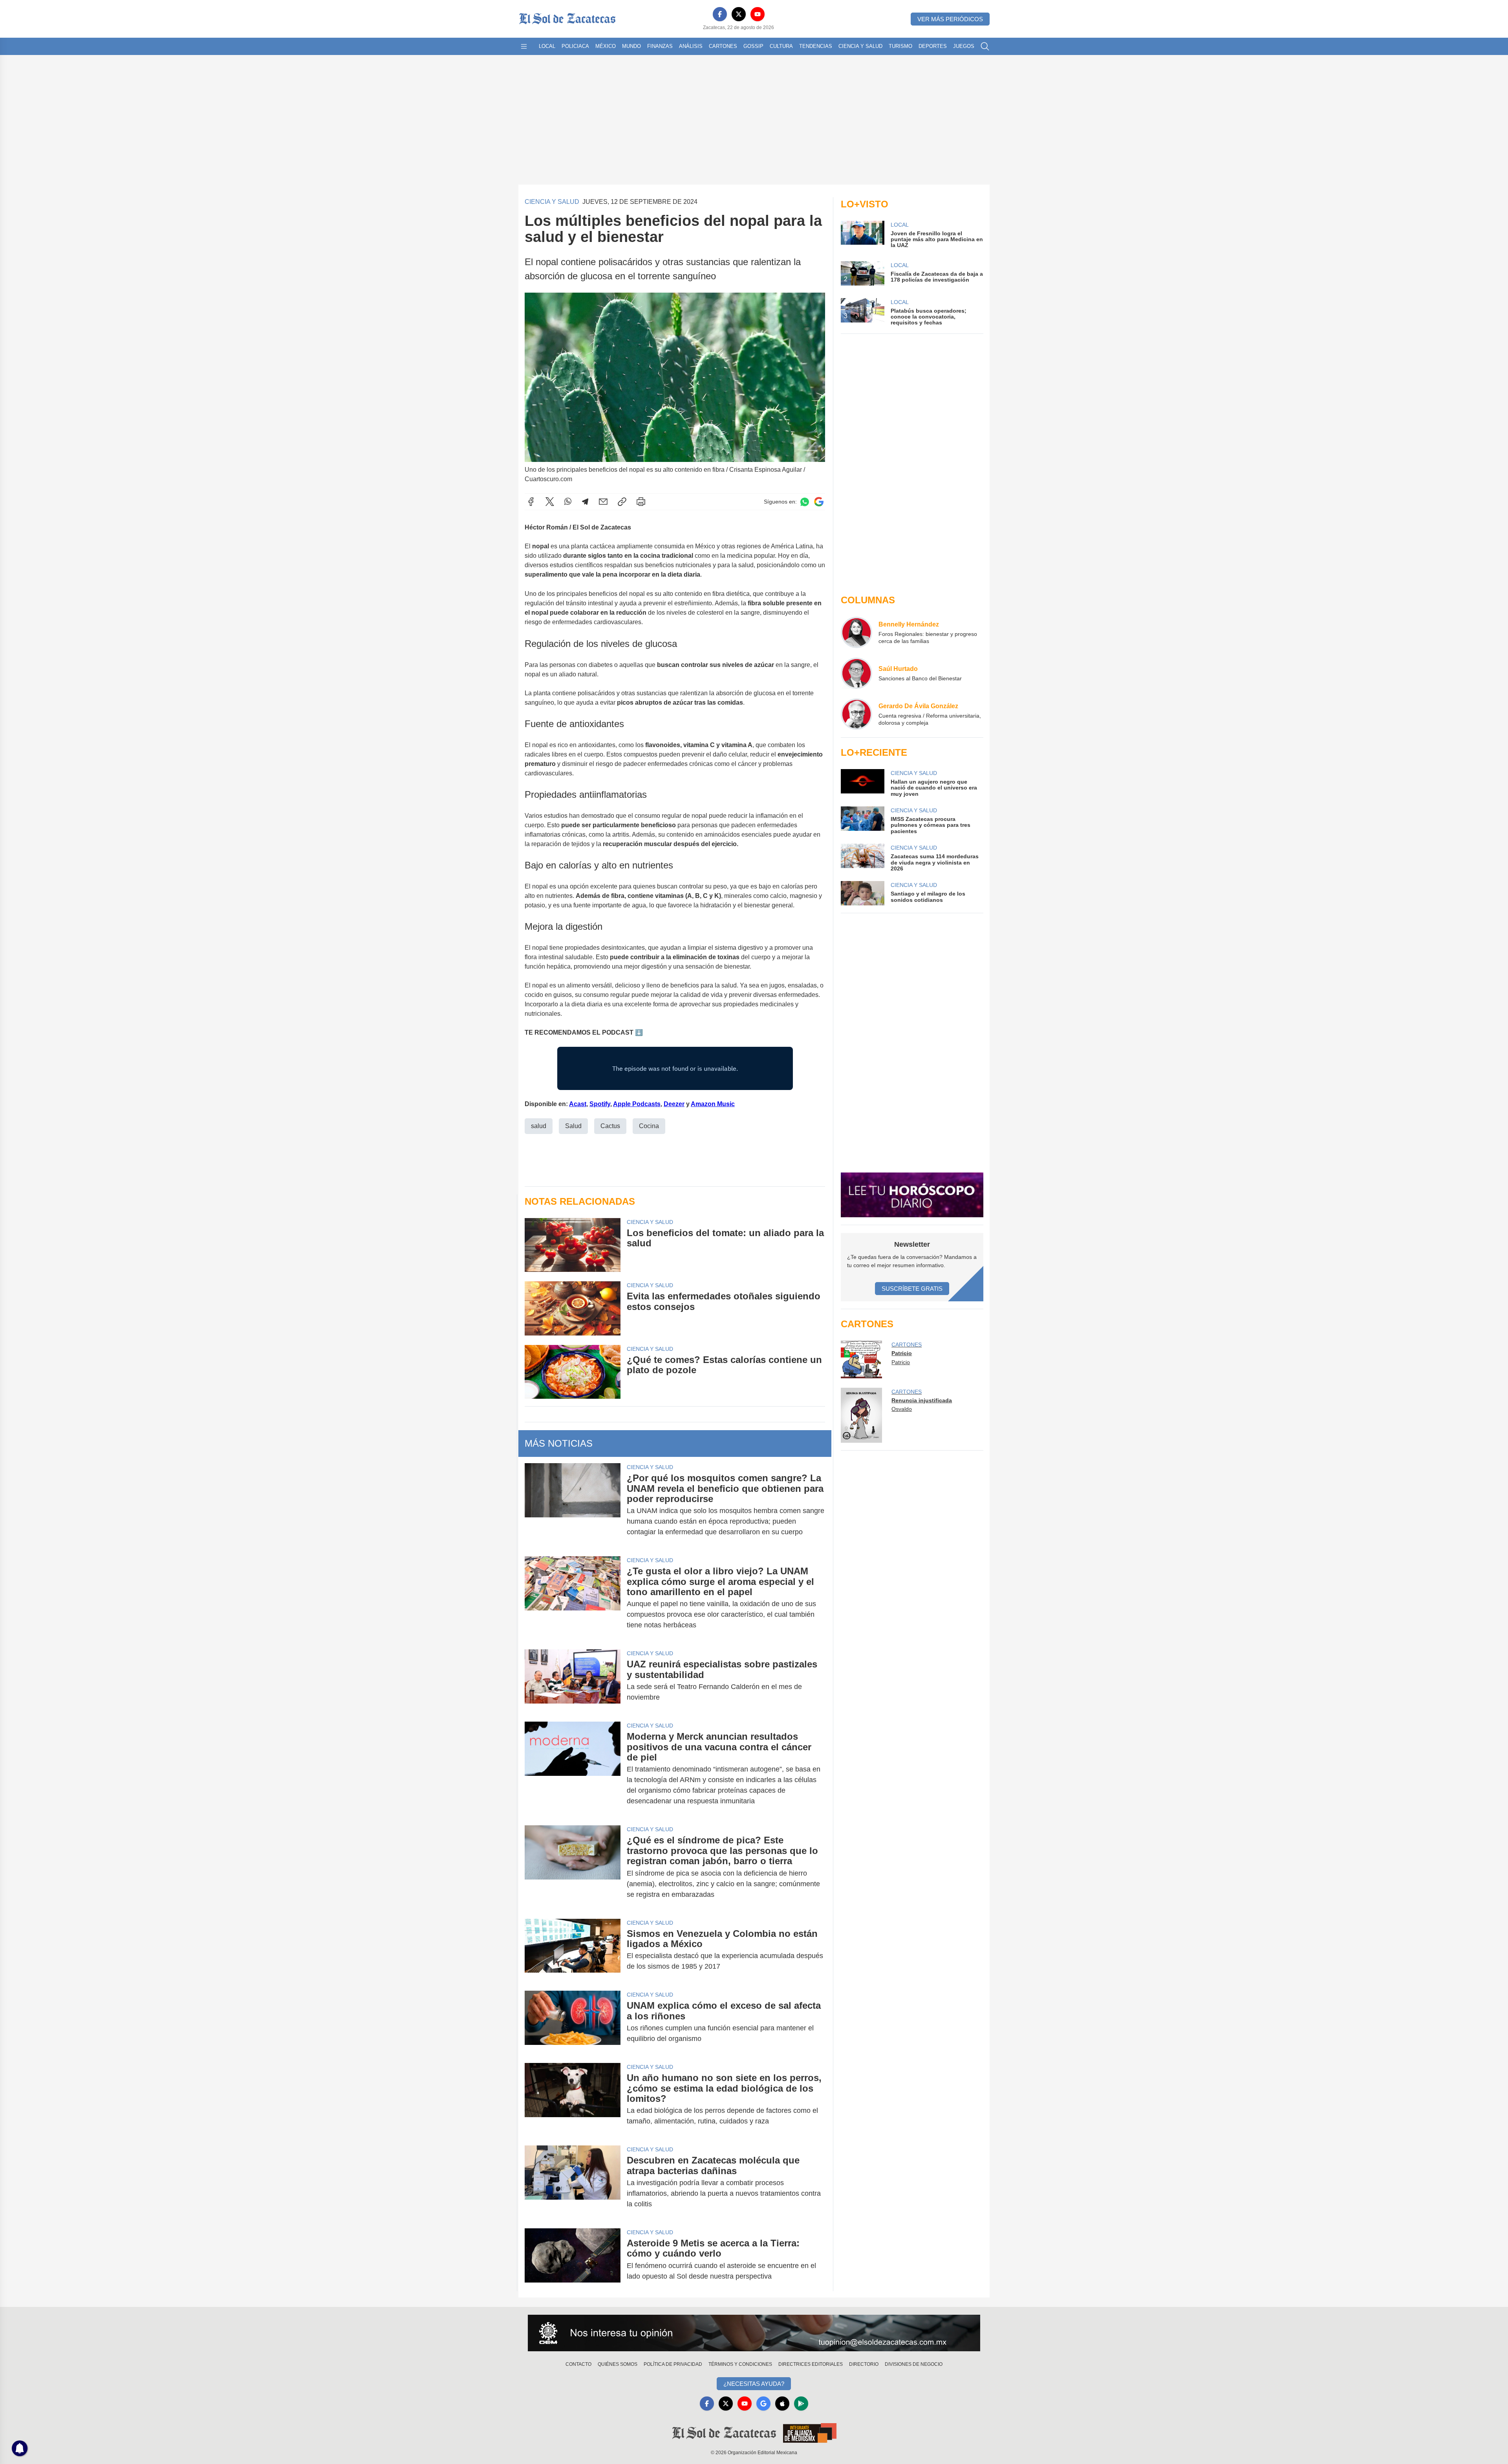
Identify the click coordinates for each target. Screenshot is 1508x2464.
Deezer (674, 1104)
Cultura (781, 46)
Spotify (600, 1104)
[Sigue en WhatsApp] (805, 502)
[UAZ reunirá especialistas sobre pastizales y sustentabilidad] (573, 1681)
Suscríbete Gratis (912, 1289)
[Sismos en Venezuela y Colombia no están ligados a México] (573, 1950)
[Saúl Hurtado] (856, 673)
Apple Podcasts (637, 1104)
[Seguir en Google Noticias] (819, 502)
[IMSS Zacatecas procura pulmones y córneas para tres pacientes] (862, 820)
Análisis (691, 46)
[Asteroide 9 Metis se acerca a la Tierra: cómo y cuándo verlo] (573, 2260)
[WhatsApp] (568, 502)
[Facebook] (720, 14)
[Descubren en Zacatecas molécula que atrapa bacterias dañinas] (573, 2182)
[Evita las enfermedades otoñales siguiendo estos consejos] (573, 1308)
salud (539, 1126)
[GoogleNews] (763, 2404)
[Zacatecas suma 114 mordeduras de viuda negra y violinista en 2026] (862, 858)
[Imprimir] (641, 502)
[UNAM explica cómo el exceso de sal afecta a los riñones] (573, 2022)
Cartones (723, 46)
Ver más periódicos (950, 19)
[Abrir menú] (524, 46)
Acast (578, 1104)
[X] (739, 14)
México (606, 46)
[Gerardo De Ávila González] (856, 714)
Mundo (631, 46)
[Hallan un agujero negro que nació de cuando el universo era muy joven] (862, 783)
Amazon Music (713, 1104)
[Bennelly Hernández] (856, 632)
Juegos (964, 46)
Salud (573, 1126)
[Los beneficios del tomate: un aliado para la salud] (573, 1245)
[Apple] (782, 2404)
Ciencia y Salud (860, 46)
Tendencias (816, 46)
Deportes (933, 46)
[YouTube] (758, 14)
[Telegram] (585, 502)
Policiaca (575, 46)
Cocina (649, 1126)
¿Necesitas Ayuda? (754, 2384)
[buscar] (985, 46)
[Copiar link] (622, 502)
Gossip (753, 46)
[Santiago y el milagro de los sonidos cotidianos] (862, 893)
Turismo (900, 46)
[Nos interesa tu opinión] (754, 2333)
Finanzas (660, 46)
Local (547, 46)
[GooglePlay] (801, 2404)
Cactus (610, 1126)
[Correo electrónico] (603, 502)
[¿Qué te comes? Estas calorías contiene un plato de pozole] (573, 1372)
